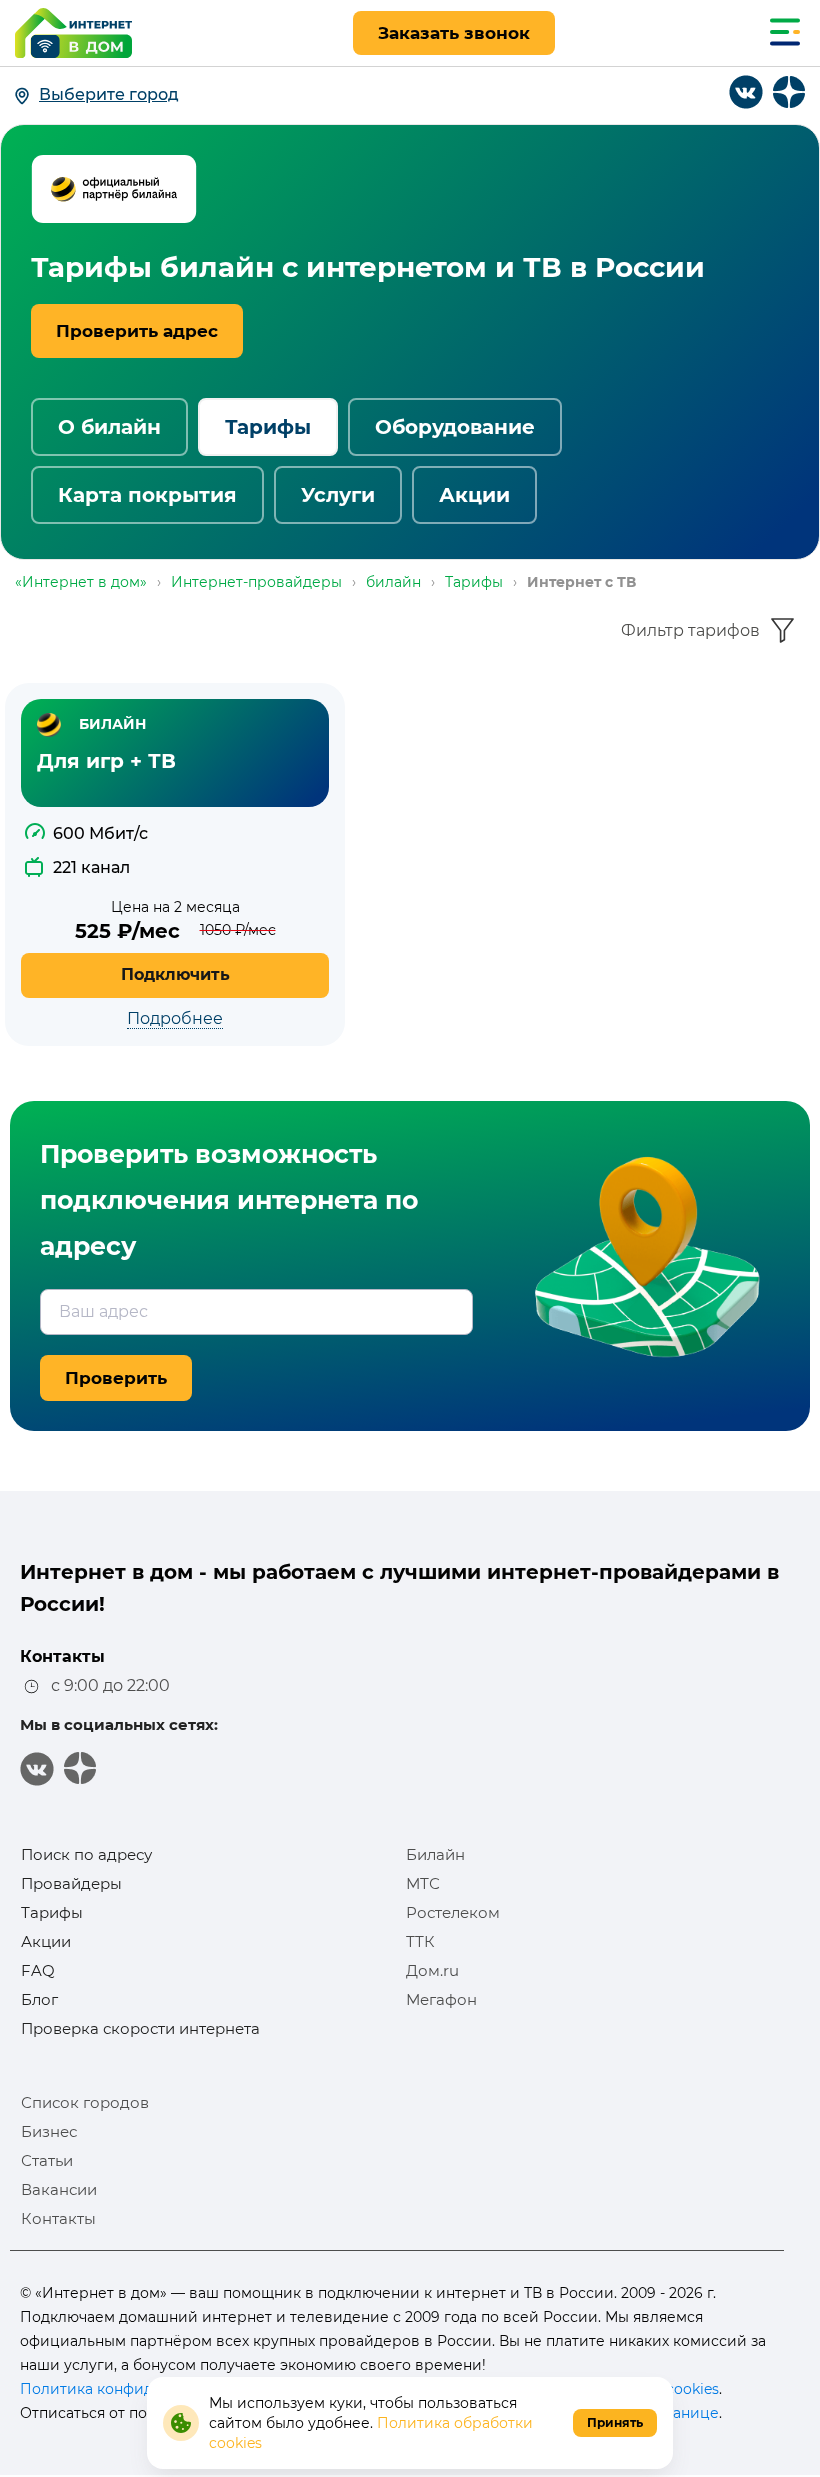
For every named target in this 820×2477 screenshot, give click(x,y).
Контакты (58, 2218)
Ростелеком (453, 1912)
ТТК (420, 1941)
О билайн (109, 427)
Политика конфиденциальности (139, 2389)
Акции (474, 495)
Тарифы (268, 427)
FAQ (38, 1970)
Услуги (338, 495)
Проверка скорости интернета (140, 2028)
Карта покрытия (147, 495)
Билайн (435, 1854)
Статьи (47, 2160)
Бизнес (49, 2131)
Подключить (175, 974)
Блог (39, 1999)
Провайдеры (71, 1883)
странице (683, 2413)
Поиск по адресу (86, 1854)
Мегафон (441, 1999)
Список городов (85, 2102)
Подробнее (175, 1018)
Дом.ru (432, 1970)
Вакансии (59, 2189)
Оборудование (455, 427)
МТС (423, 1883)
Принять (615, 2422)
